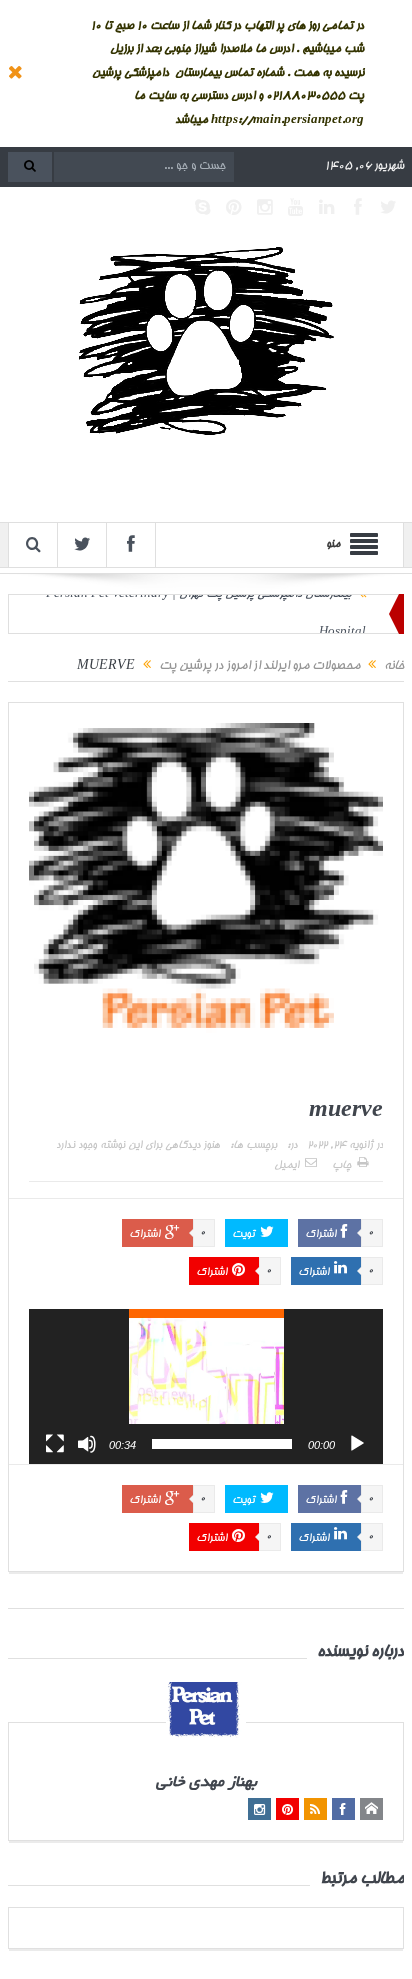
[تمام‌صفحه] (55, 1444)
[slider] (222, 1444)
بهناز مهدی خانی (206, 1783)
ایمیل (286, 1166)
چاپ (341, 1166)
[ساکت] (87, 1444)
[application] (206, 1386)
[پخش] (357, 1444)
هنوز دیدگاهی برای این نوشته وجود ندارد (138, 1146)
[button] (206, 1386)
